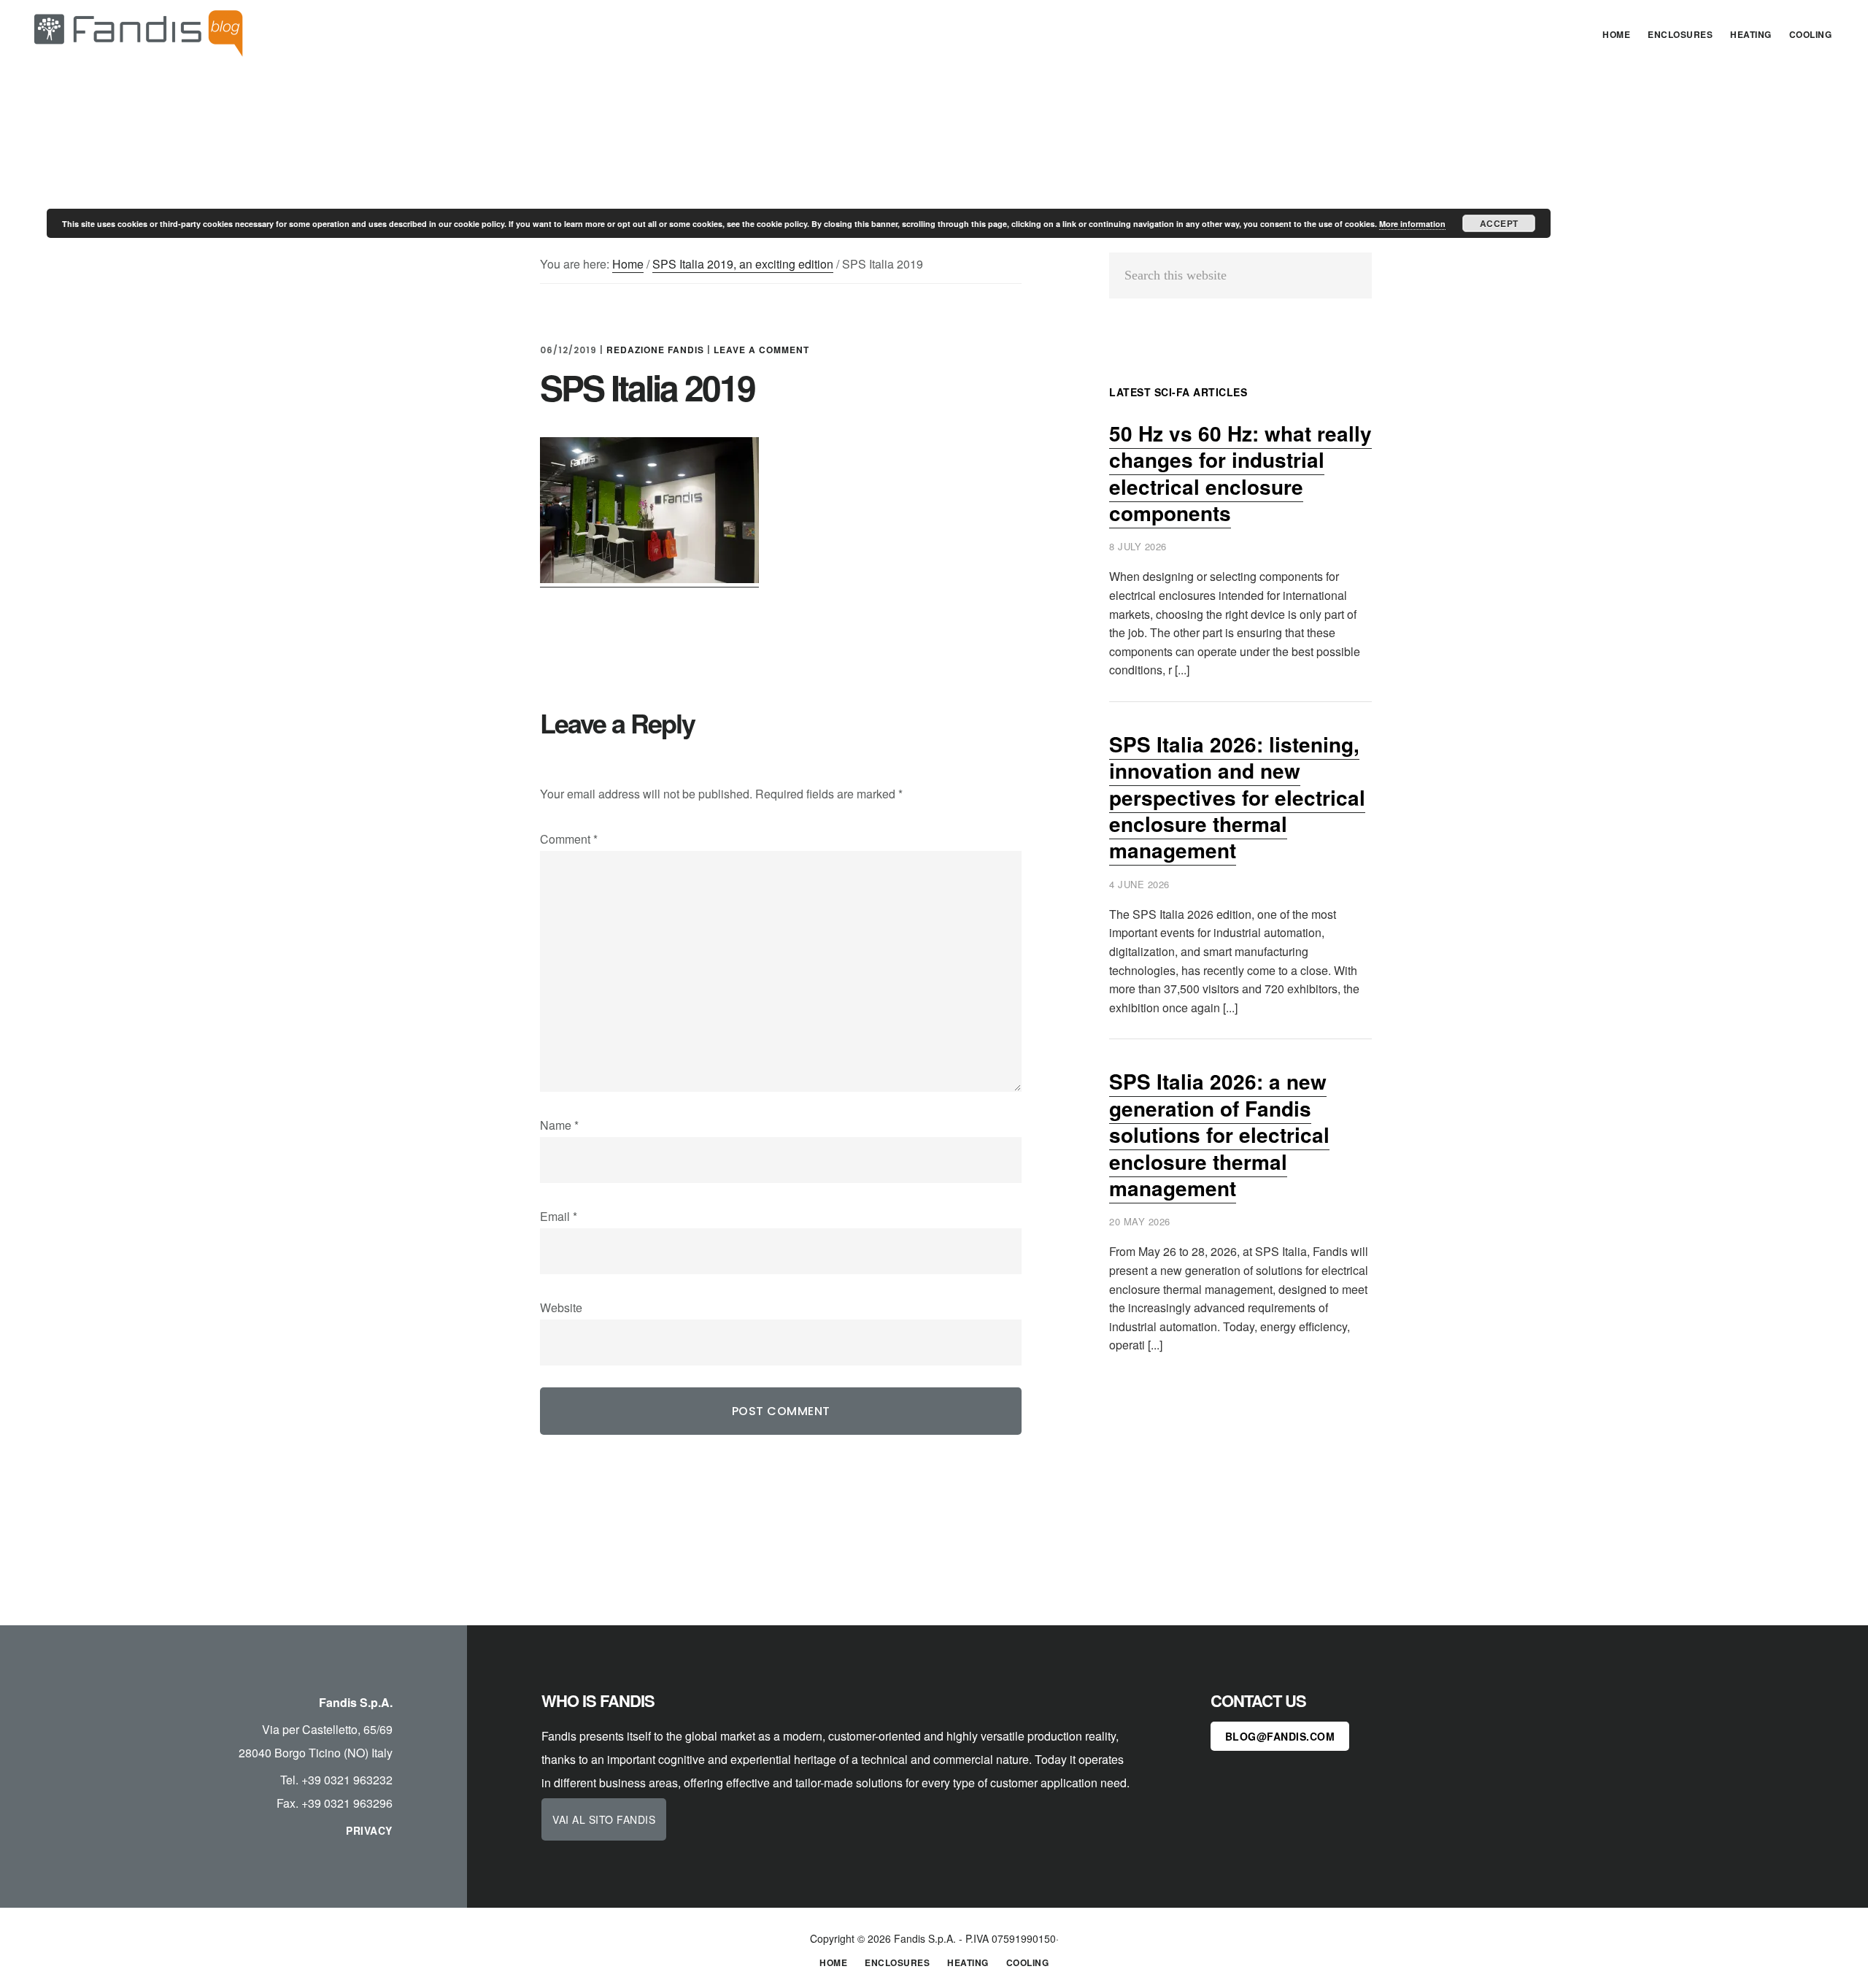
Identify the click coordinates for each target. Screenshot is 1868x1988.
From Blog (139, 32)
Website (561, 1307)
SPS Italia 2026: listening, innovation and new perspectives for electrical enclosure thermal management (1237, 797)
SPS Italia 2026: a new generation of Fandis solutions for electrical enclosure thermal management (1219, 1134)
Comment (569, 839)
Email (559, 1216)
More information (1412, 224)
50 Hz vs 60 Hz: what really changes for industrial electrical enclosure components (1240, 473)
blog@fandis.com (1280, 1736)
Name (559, 1125)
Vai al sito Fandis (604, 1819)
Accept (1499, 223)
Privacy (369, 1830)
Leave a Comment (761, 350)
